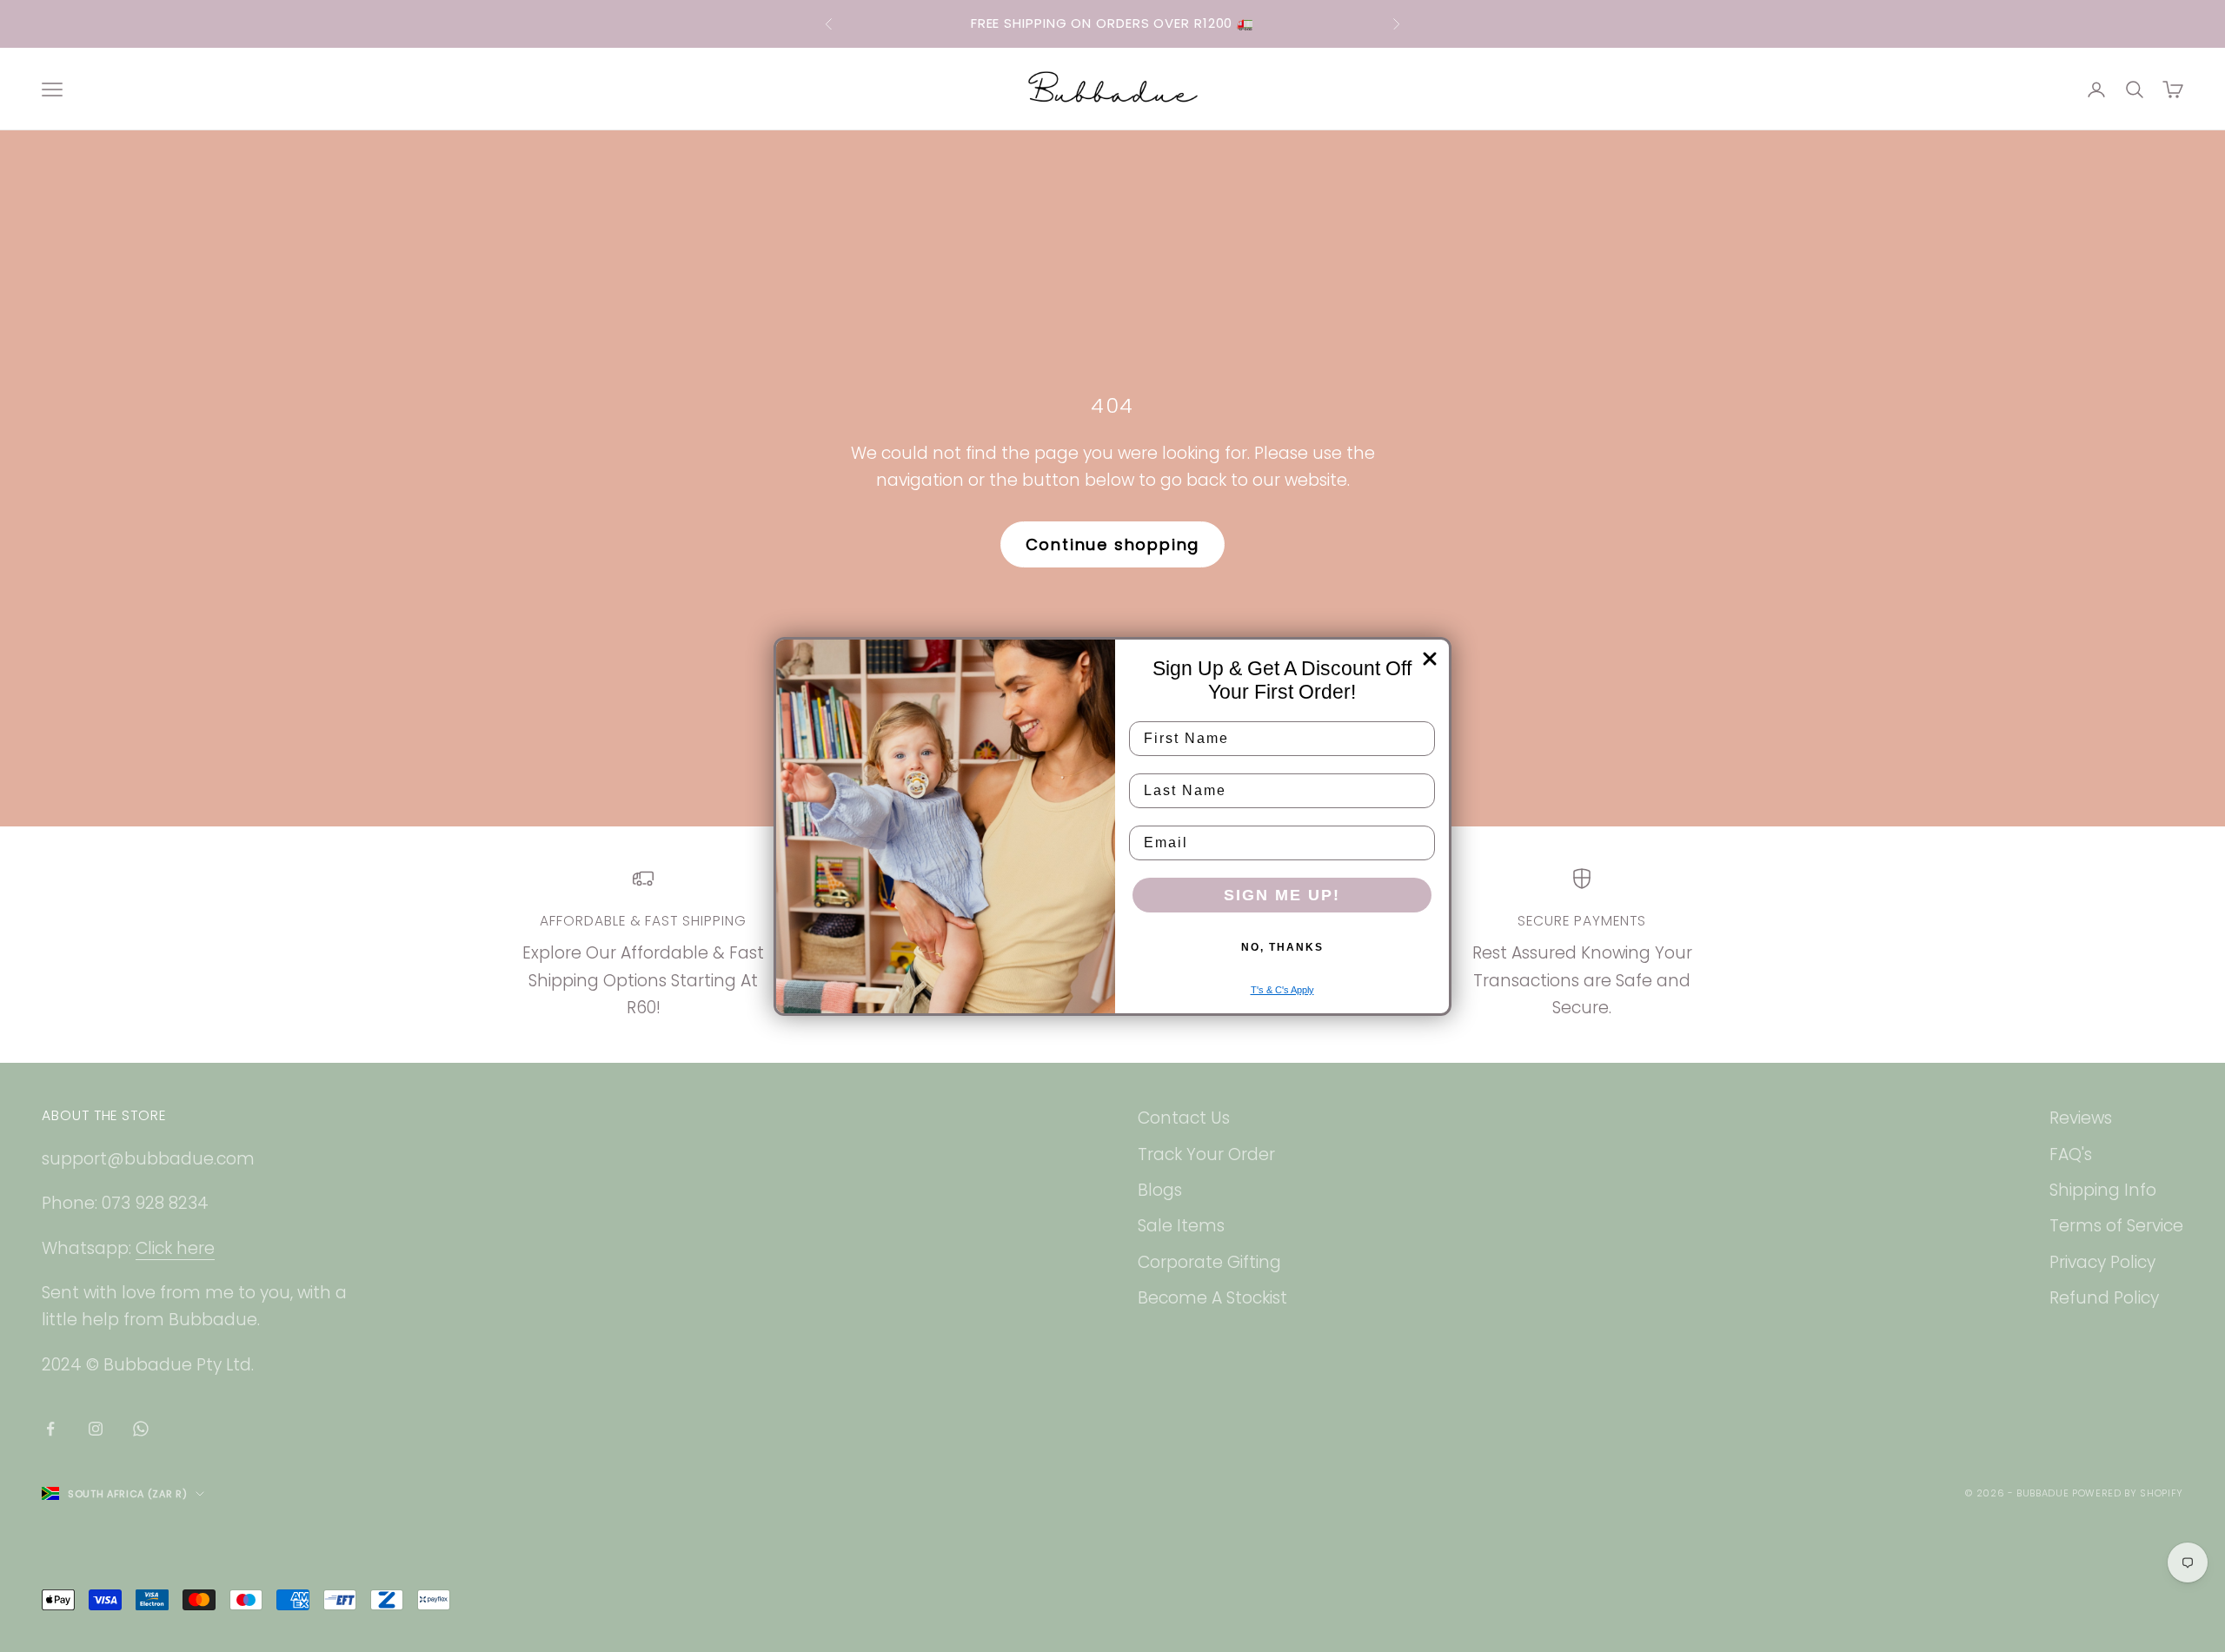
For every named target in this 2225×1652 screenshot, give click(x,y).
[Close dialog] (1430, 659)
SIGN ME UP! (1282, 895)
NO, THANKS (1282, 947)
